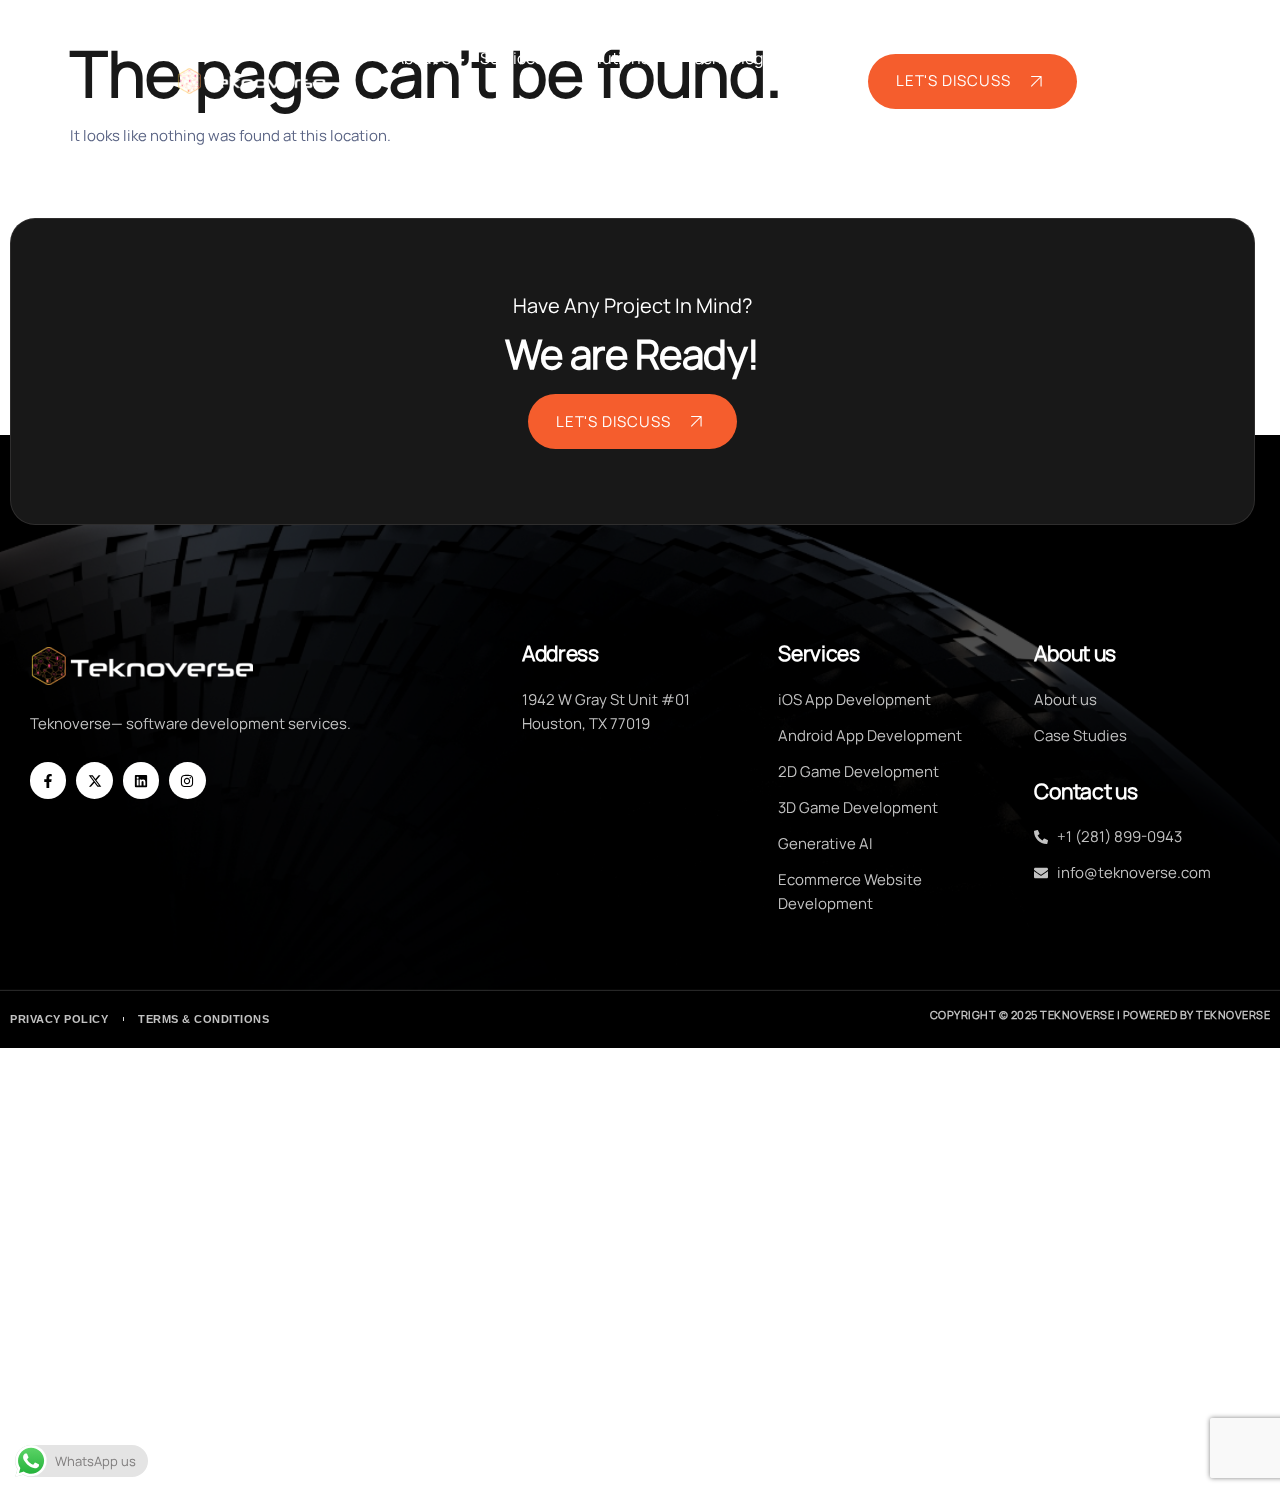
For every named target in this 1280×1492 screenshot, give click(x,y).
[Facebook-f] (48, 780)
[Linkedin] (141, 780)
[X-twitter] (94, 780)
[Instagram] (187, 780)
